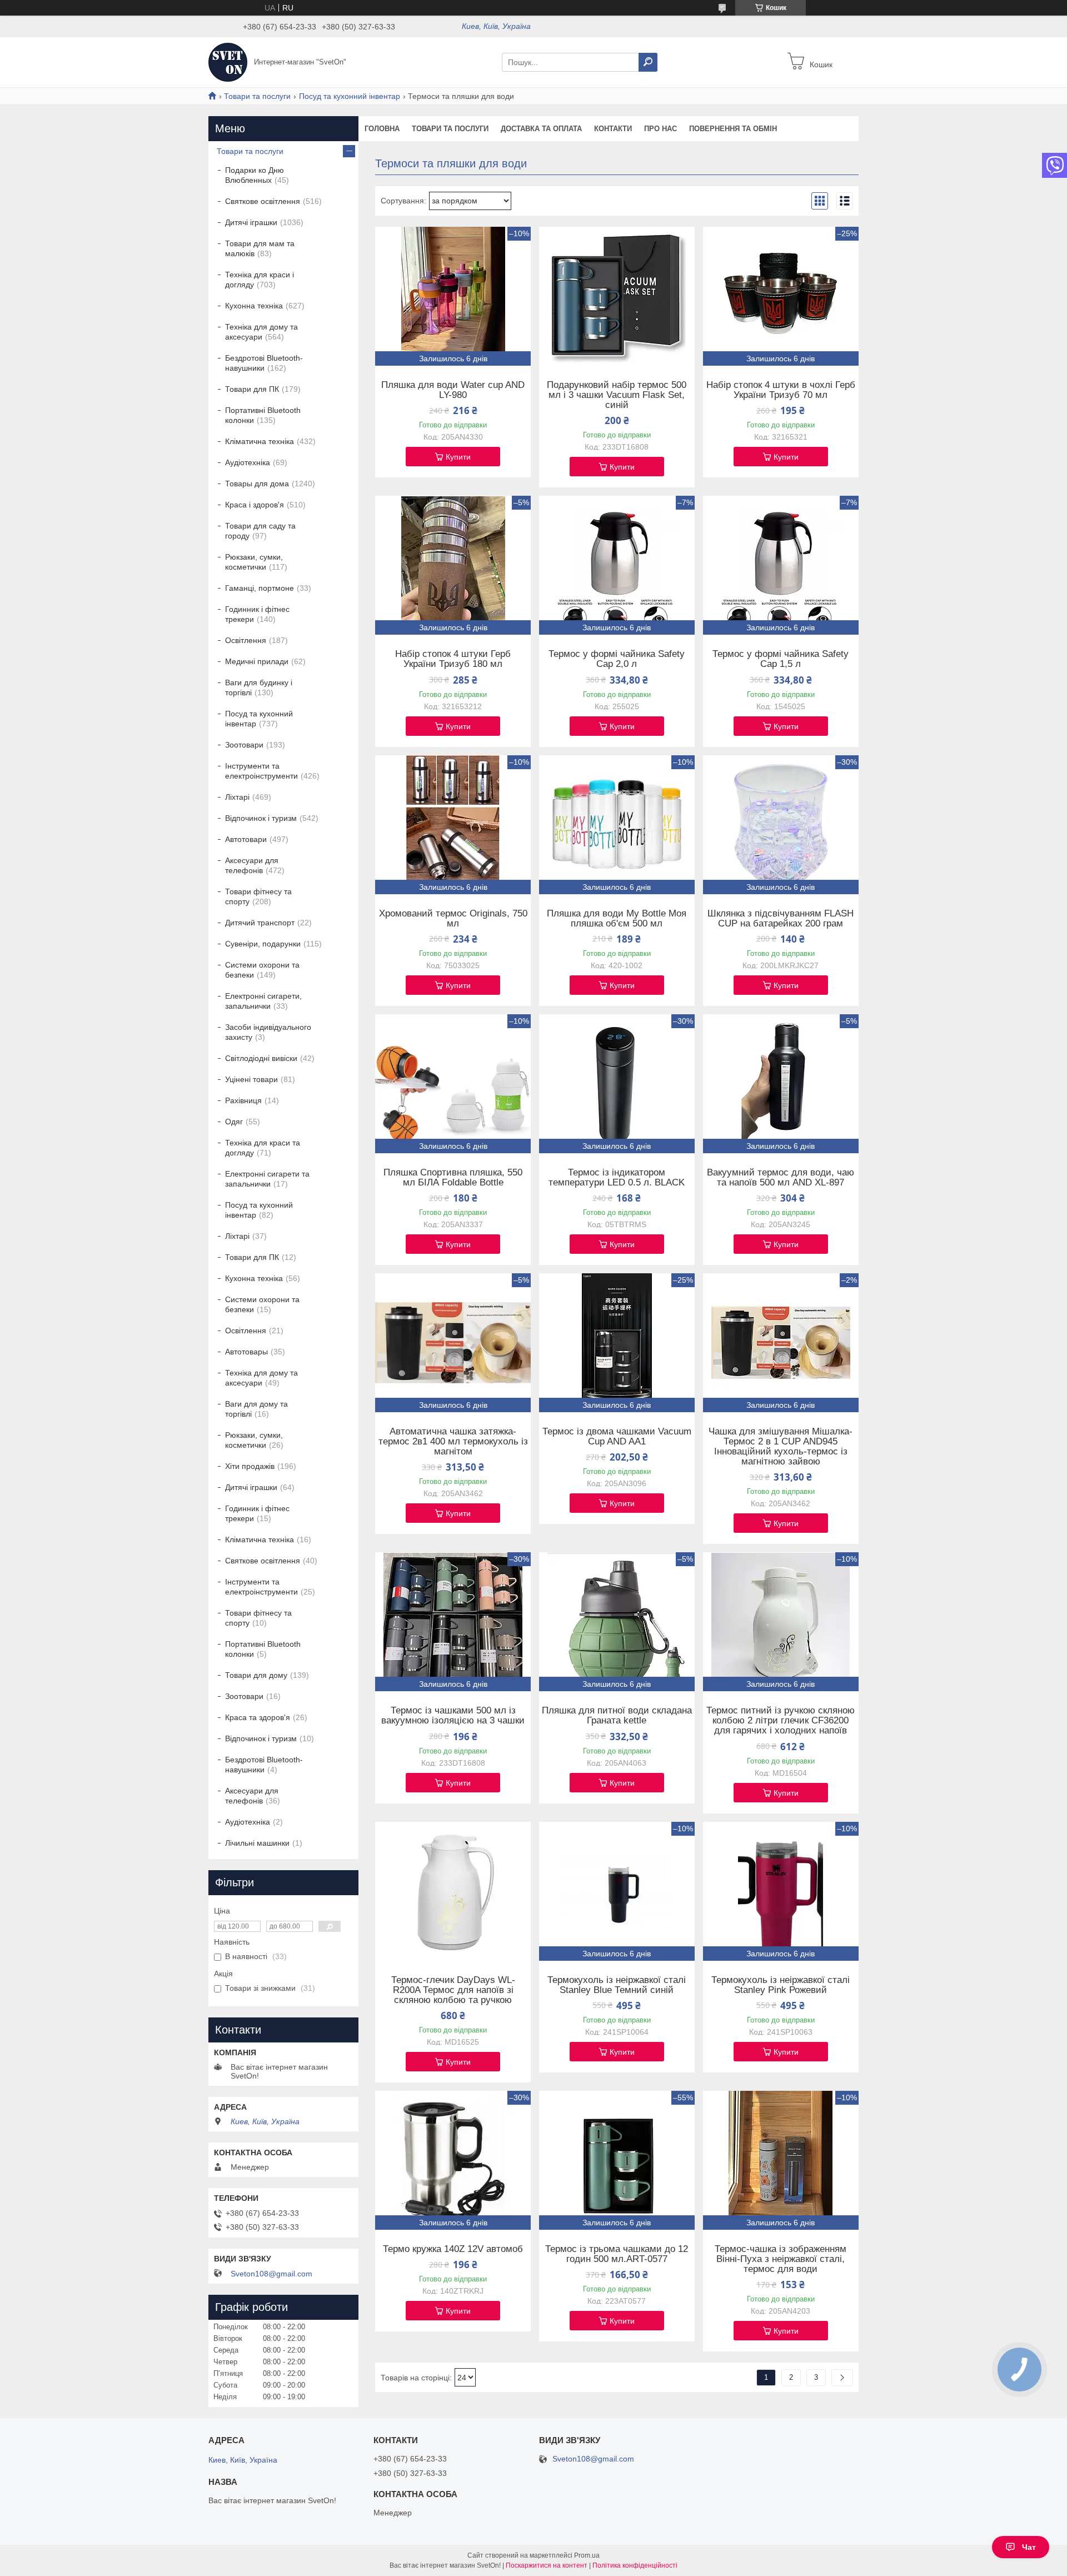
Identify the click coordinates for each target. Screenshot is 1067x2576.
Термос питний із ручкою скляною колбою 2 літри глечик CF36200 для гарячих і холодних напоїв (781, 1721)
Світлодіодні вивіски (261, 1058)
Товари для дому (256, 1675)
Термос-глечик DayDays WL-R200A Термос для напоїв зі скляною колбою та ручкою (453, 1990)
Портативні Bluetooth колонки (263, 415)
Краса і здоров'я (255, 505)
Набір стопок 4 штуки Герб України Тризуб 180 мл (453, 659)
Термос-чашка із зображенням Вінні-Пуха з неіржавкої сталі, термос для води (781, 2259)
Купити (458, 457)
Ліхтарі (237, 797)
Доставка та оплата (541, 129)
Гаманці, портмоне (260, 588)
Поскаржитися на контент (547, 2565)
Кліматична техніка (260, 441)
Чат (1029, 2547)
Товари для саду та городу (260, 531)
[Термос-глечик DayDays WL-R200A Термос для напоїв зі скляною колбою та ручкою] (453, 1891)
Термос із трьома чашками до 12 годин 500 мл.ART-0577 (617, 2254)
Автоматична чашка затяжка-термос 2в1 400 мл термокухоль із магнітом (453, 1442)
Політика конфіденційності (635, 2565)
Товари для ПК (252, 389)
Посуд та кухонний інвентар (350, 96)
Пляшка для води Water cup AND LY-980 (453, 390)
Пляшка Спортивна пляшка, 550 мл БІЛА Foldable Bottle (453, 1178)
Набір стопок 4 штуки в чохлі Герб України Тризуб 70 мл (781, 390)
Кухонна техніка (254, 306)
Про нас (660, 129)
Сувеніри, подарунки (263, 944)
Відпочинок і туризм (261, 818)
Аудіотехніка (248, 462)
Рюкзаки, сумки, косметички (254, 562)
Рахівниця (243, 1100)
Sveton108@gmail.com (271, 2274)
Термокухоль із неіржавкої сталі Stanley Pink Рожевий (781, 1985)
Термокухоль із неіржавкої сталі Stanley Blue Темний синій (617, 1985)
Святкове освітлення (263, 201)
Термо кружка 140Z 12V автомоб (453, 2249)
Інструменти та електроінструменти (261, 771)
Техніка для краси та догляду (263, 1148)
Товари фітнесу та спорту (258, 896)
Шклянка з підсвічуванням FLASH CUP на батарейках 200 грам (781, 919)
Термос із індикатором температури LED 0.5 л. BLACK (617, 1178)
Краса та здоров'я (258, 1717)
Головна (382, 129)
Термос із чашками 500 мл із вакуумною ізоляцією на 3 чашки (453, 1716)
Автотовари (246, 839)
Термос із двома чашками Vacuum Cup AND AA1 (617, 1437)
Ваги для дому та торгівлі (256, 1409)
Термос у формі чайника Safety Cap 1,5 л (781, 659)
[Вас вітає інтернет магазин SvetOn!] (228, 62)
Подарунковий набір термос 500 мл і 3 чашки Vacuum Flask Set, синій (617, 395)
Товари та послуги (257, 96)
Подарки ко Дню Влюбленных (255, 175)
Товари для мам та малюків (260, 248)
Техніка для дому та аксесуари (261, 332)
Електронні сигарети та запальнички (267, 1179)
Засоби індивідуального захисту (268, 1032)
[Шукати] (648, 62)
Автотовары (246, 1352)
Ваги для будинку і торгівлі (259, 687)
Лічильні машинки (257, 1843)
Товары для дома (257, 484)
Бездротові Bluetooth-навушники (264, 363)
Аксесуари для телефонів (252, 865)
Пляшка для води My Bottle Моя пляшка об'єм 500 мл (617, 919)
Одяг (234, 1122)
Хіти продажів (250, 1466)
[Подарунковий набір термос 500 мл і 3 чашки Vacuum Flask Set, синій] (617, 296)
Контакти (613, 129)
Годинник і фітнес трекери (257, 614)
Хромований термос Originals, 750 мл (453, 919)
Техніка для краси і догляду (260, 280)
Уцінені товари (251, 1079)
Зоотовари (244, 745)
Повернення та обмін (733, 129)
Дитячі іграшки (251, 222)
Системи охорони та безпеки (262, 970)
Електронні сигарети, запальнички (263, 1001)
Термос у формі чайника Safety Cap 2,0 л (617, 659)
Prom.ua (587, 2555)
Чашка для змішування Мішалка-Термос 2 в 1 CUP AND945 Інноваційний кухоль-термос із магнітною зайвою (781, 1447)
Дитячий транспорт (260, 923)
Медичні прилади (257, 661)
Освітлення (246, 640)
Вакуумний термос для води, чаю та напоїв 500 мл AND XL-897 (781, 1178)
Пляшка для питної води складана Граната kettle (617, 1716)
